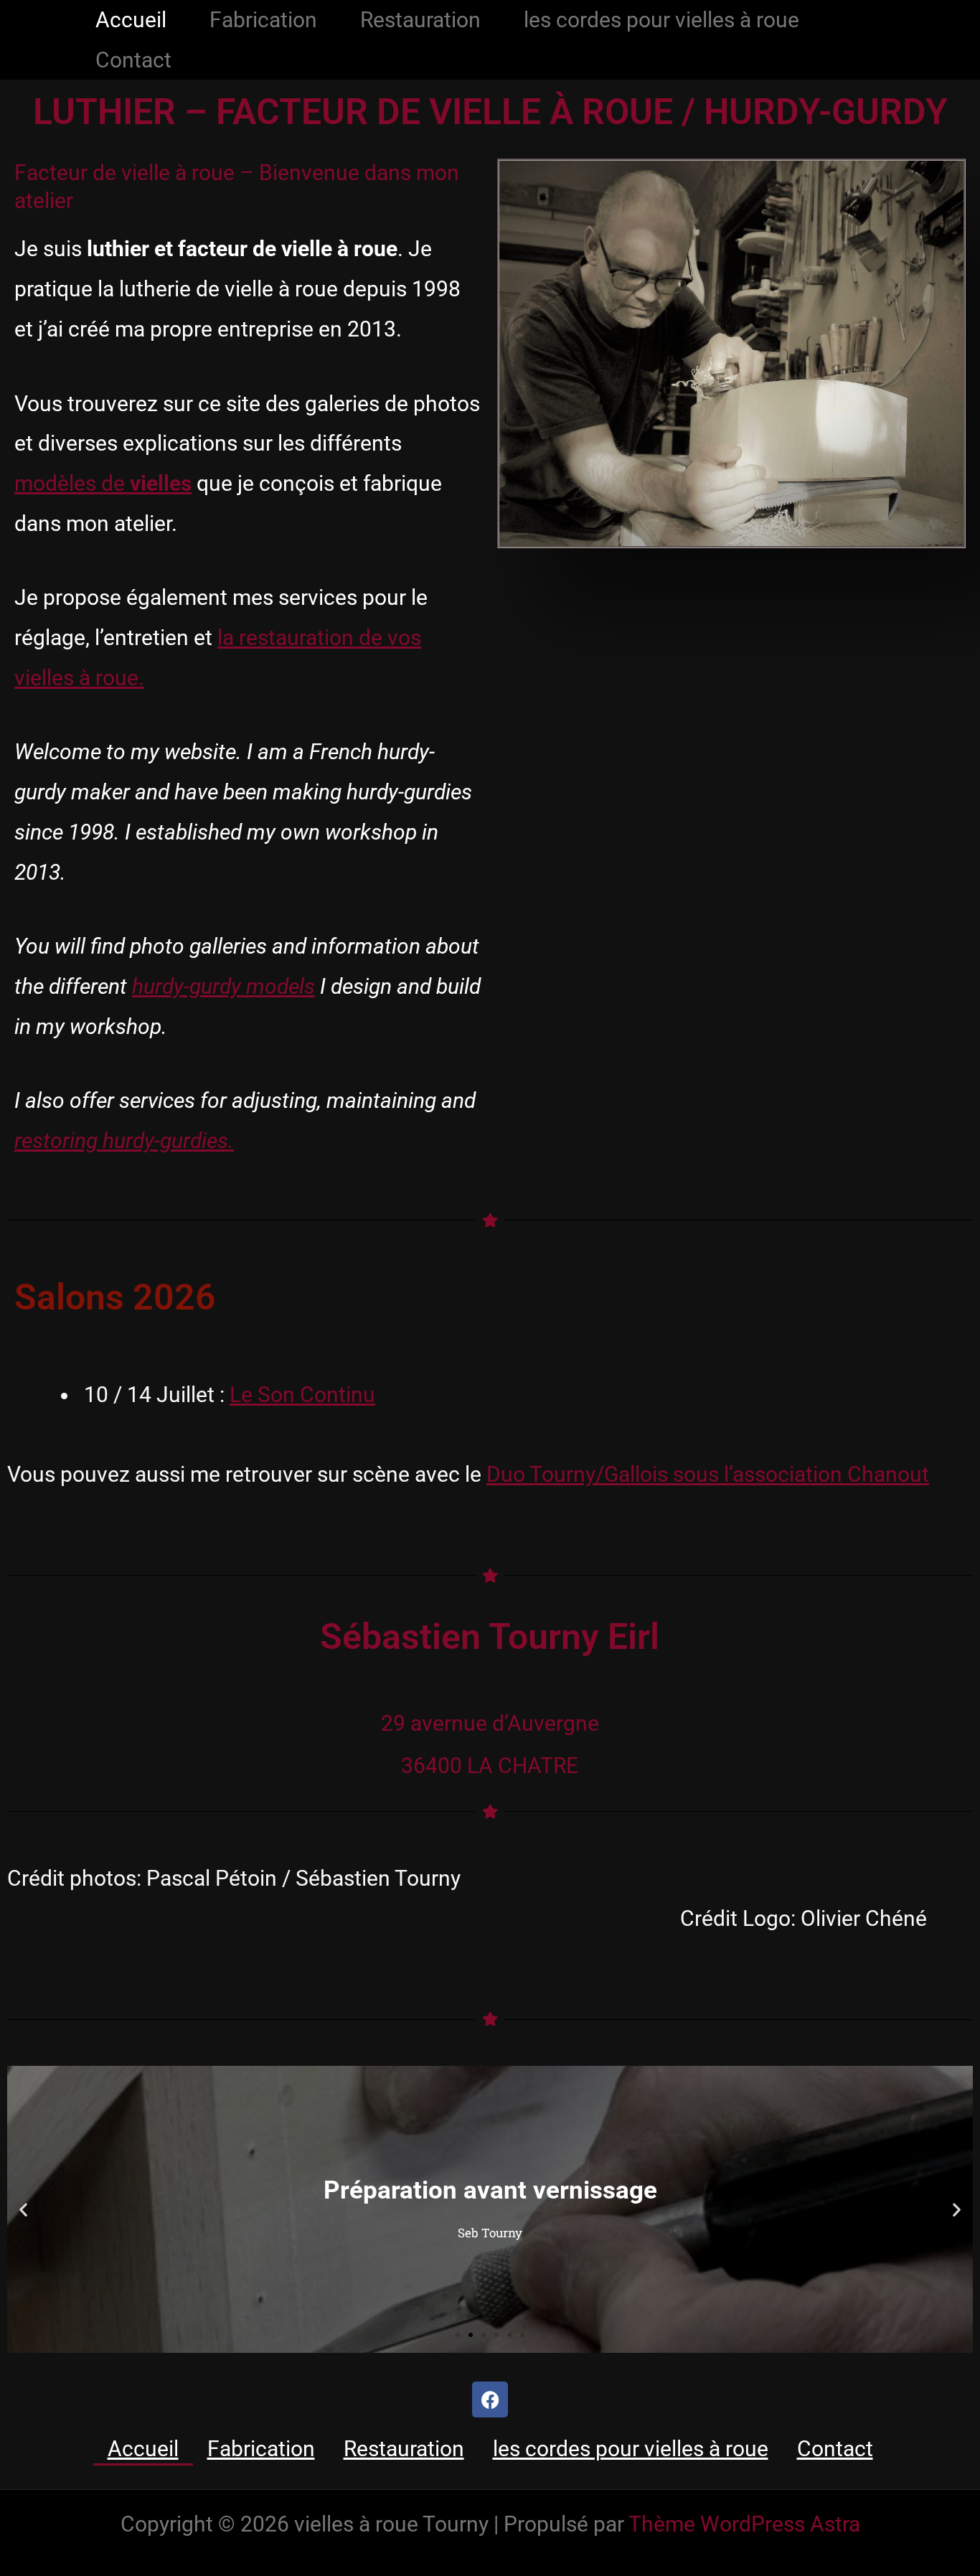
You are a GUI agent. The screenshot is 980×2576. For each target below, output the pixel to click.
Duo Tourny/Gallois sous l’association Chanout (708, 1474)
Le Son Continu (302, 1395)
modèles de (103, 483)
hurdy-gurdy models (223, 986)
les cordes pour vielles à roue (661, 20)
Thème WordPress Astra (744, 2524)
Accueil (131, 20)
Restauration (420, 20)
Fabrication (263, 20)
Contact (133, 60)
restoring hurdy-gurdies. (124, 1141)
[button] (23, 2210)
